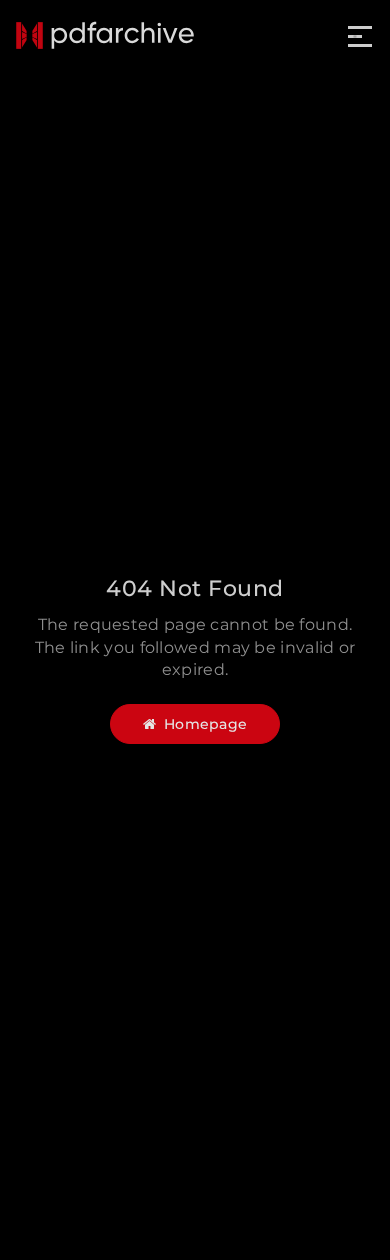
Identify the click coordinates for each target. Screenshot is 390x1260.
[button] (361, 36)
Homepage (205, 724)
